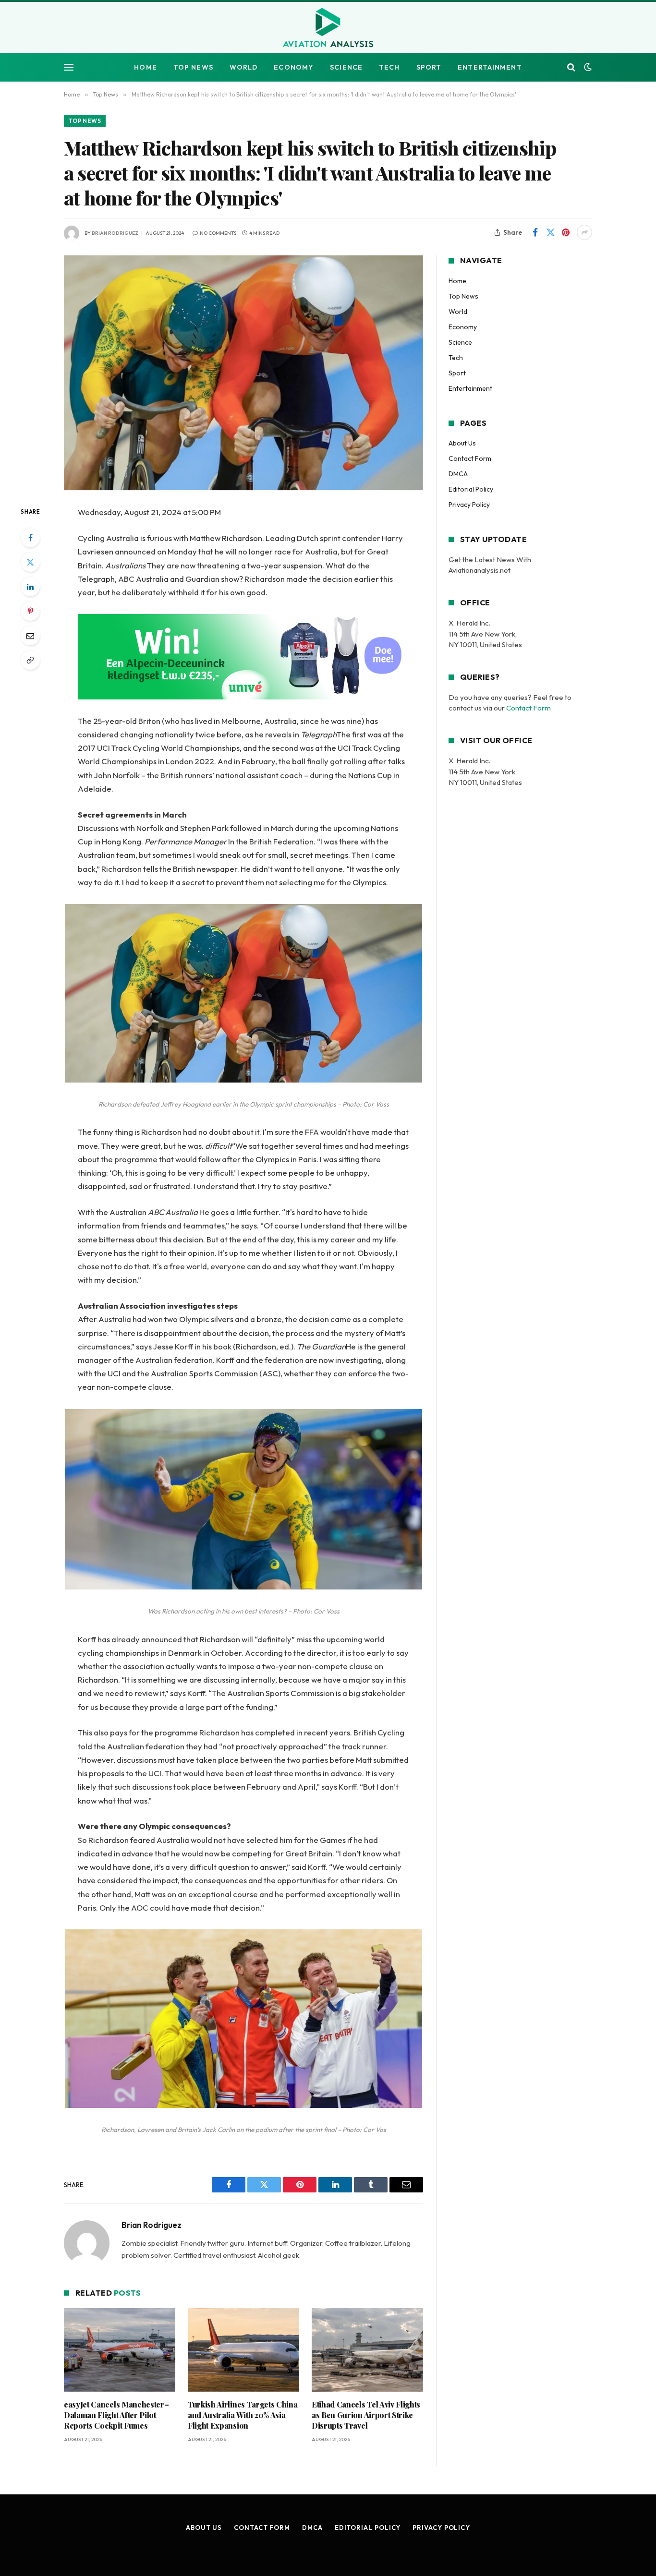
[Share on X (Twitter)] (550, 232)
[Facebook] (30, 538)
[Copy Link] (30, 660)
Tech (389, 67)
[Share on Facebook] (535, 232)
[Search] (571, 67)
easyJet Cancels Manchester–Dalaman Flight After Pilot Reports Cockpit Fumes (116, 2415)
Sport (429, 67)
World (244, 67)
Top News (193, 67)
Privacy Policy (469, 505)
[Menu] (69, 67)
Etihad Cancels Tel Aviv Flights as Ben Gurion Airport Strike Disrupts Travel (366, 2415)
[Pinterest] (30, 611)
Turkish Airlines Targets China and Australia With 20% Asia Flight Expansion (243, 2415)
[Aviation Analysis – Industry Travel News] (328, 28)
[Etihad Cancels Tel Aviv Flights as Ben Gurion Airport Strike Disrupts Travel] (367, 2350)
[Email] (30, 636)
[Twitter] (30, 562)
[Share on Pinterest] (566, 232)
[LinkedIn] (30, 587)
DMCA (458, 474)
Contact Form (470, 458)
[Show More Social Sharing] (584, 232)
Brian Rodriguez (115, 233)
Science (346, 67)
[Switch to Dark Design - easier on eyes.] (587, 67)
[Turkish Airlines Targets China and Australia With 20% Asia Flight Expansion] (243, 2350)
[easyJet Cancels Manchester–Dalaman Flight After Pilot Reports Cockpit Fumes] (120, 2350)
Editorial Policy (471, 489)
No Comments (218, 233)
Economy (294, 67)
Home (145, 67)
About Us (462, 443)
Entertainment (490, 67)
